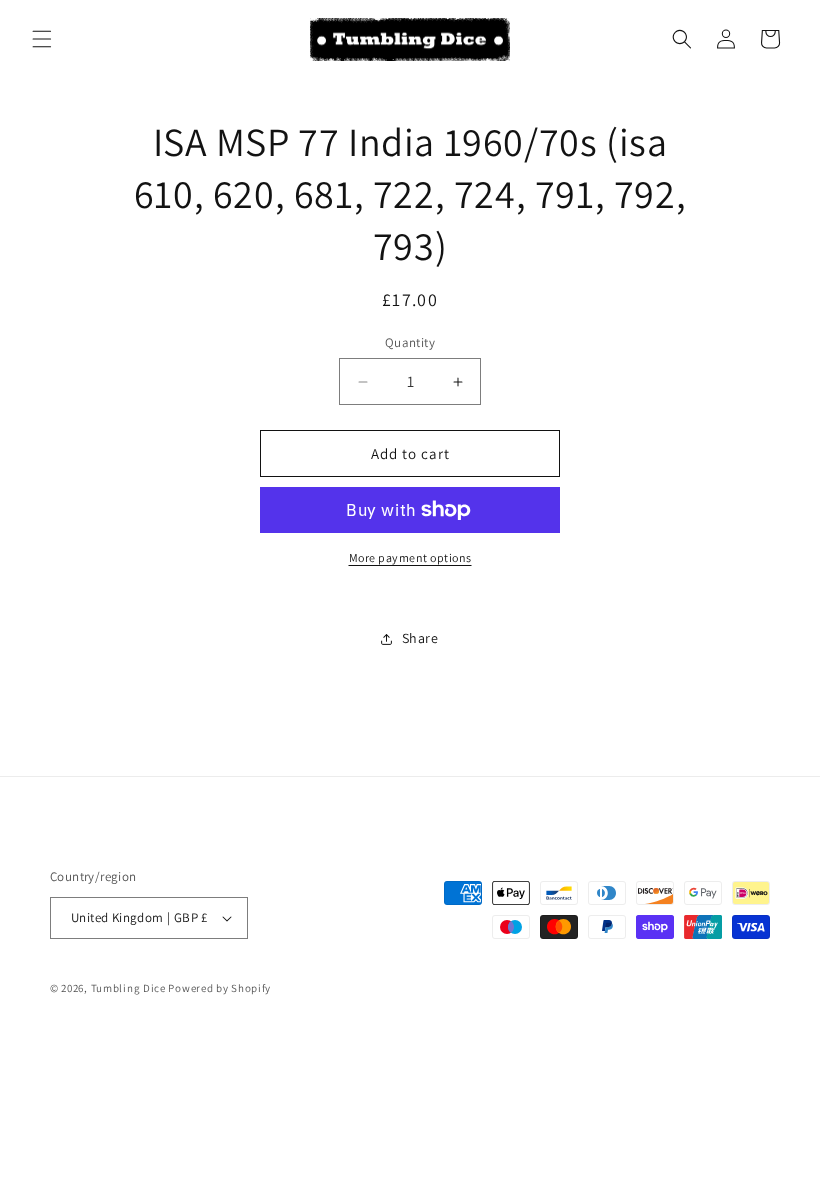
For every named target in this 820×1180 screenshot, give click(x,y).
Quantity (410, 342)
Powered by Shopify (219, 988)
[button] (42, 39)
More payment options (410, 557)
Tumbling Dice (128, 988)
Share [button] (420, 638)
